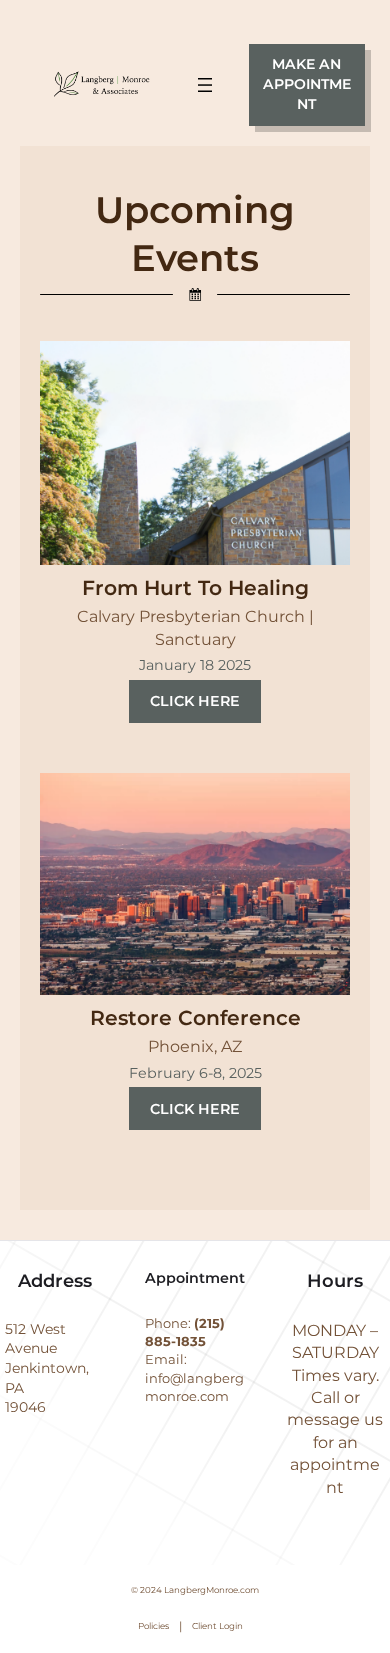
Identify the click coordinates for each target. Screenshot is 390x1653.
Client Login (217, 1626)
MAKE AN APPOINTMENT (307, 83)
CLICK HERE (195, 701)
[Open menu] (205, 85)
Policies (153, 1626)
